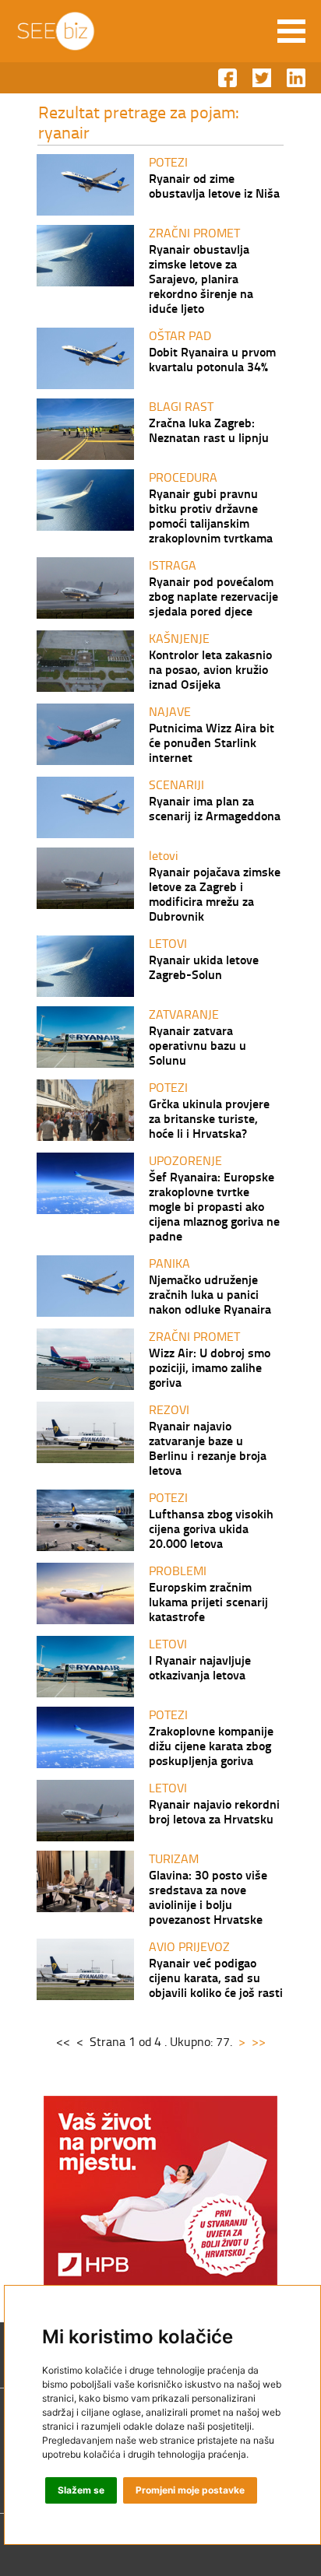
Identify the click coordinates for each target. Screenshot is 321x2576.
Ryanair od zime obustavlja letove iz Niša (214, 185)
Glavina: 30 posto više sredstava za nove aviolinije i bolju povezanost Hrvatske (208, 1897)
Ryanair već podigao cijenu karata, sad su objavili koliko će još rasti (216, 1977)
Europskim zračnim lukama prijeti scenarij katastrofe (208, 1601)
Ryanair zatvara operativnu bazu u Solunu (198, 1045)
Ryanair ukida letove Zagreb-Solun (204, 967)
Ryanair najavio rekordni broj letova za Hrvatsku (214, 1811)
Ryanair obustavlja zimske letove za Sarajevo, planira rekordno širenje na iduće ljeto (201, 278)
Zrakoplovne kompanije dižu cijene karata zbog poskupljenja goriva (211, 1745)
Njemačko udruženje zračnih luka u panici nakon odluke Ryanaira (210, 1294)
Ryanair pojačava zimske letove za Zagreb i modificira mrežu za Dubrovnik (215, 893)
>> (259, 2041)
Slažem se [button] (81, 2490)
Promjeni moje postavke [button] (190, 2490)
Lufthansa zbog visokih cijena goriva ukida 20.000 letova (211, 1528)
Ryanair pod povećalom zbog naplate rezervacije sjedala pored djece (213, 596)
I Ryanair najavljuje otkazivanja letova (200, 1667)
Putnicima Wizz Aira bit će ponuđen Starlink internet (212, 742)
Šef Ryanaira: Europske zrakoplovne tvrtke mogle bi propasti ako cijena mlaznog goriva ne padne (214, 1206)
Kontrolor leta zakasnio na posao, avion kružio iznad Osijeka (210, 669)
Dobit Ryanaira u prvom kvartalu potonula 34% (212, 359)
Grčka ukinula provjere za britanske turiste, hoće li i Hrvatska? (209, 1118)
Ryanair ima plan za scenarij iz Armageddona (215, 808)
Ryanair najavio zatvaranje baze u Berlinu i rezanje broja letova (208, 1448)
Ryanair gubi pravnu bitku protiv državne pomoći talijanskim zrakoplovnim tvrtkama (211, 515)
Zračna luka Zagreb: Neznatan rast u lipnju (209, 430)
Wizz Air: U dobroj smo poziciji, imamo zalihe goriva (210, 1367)
